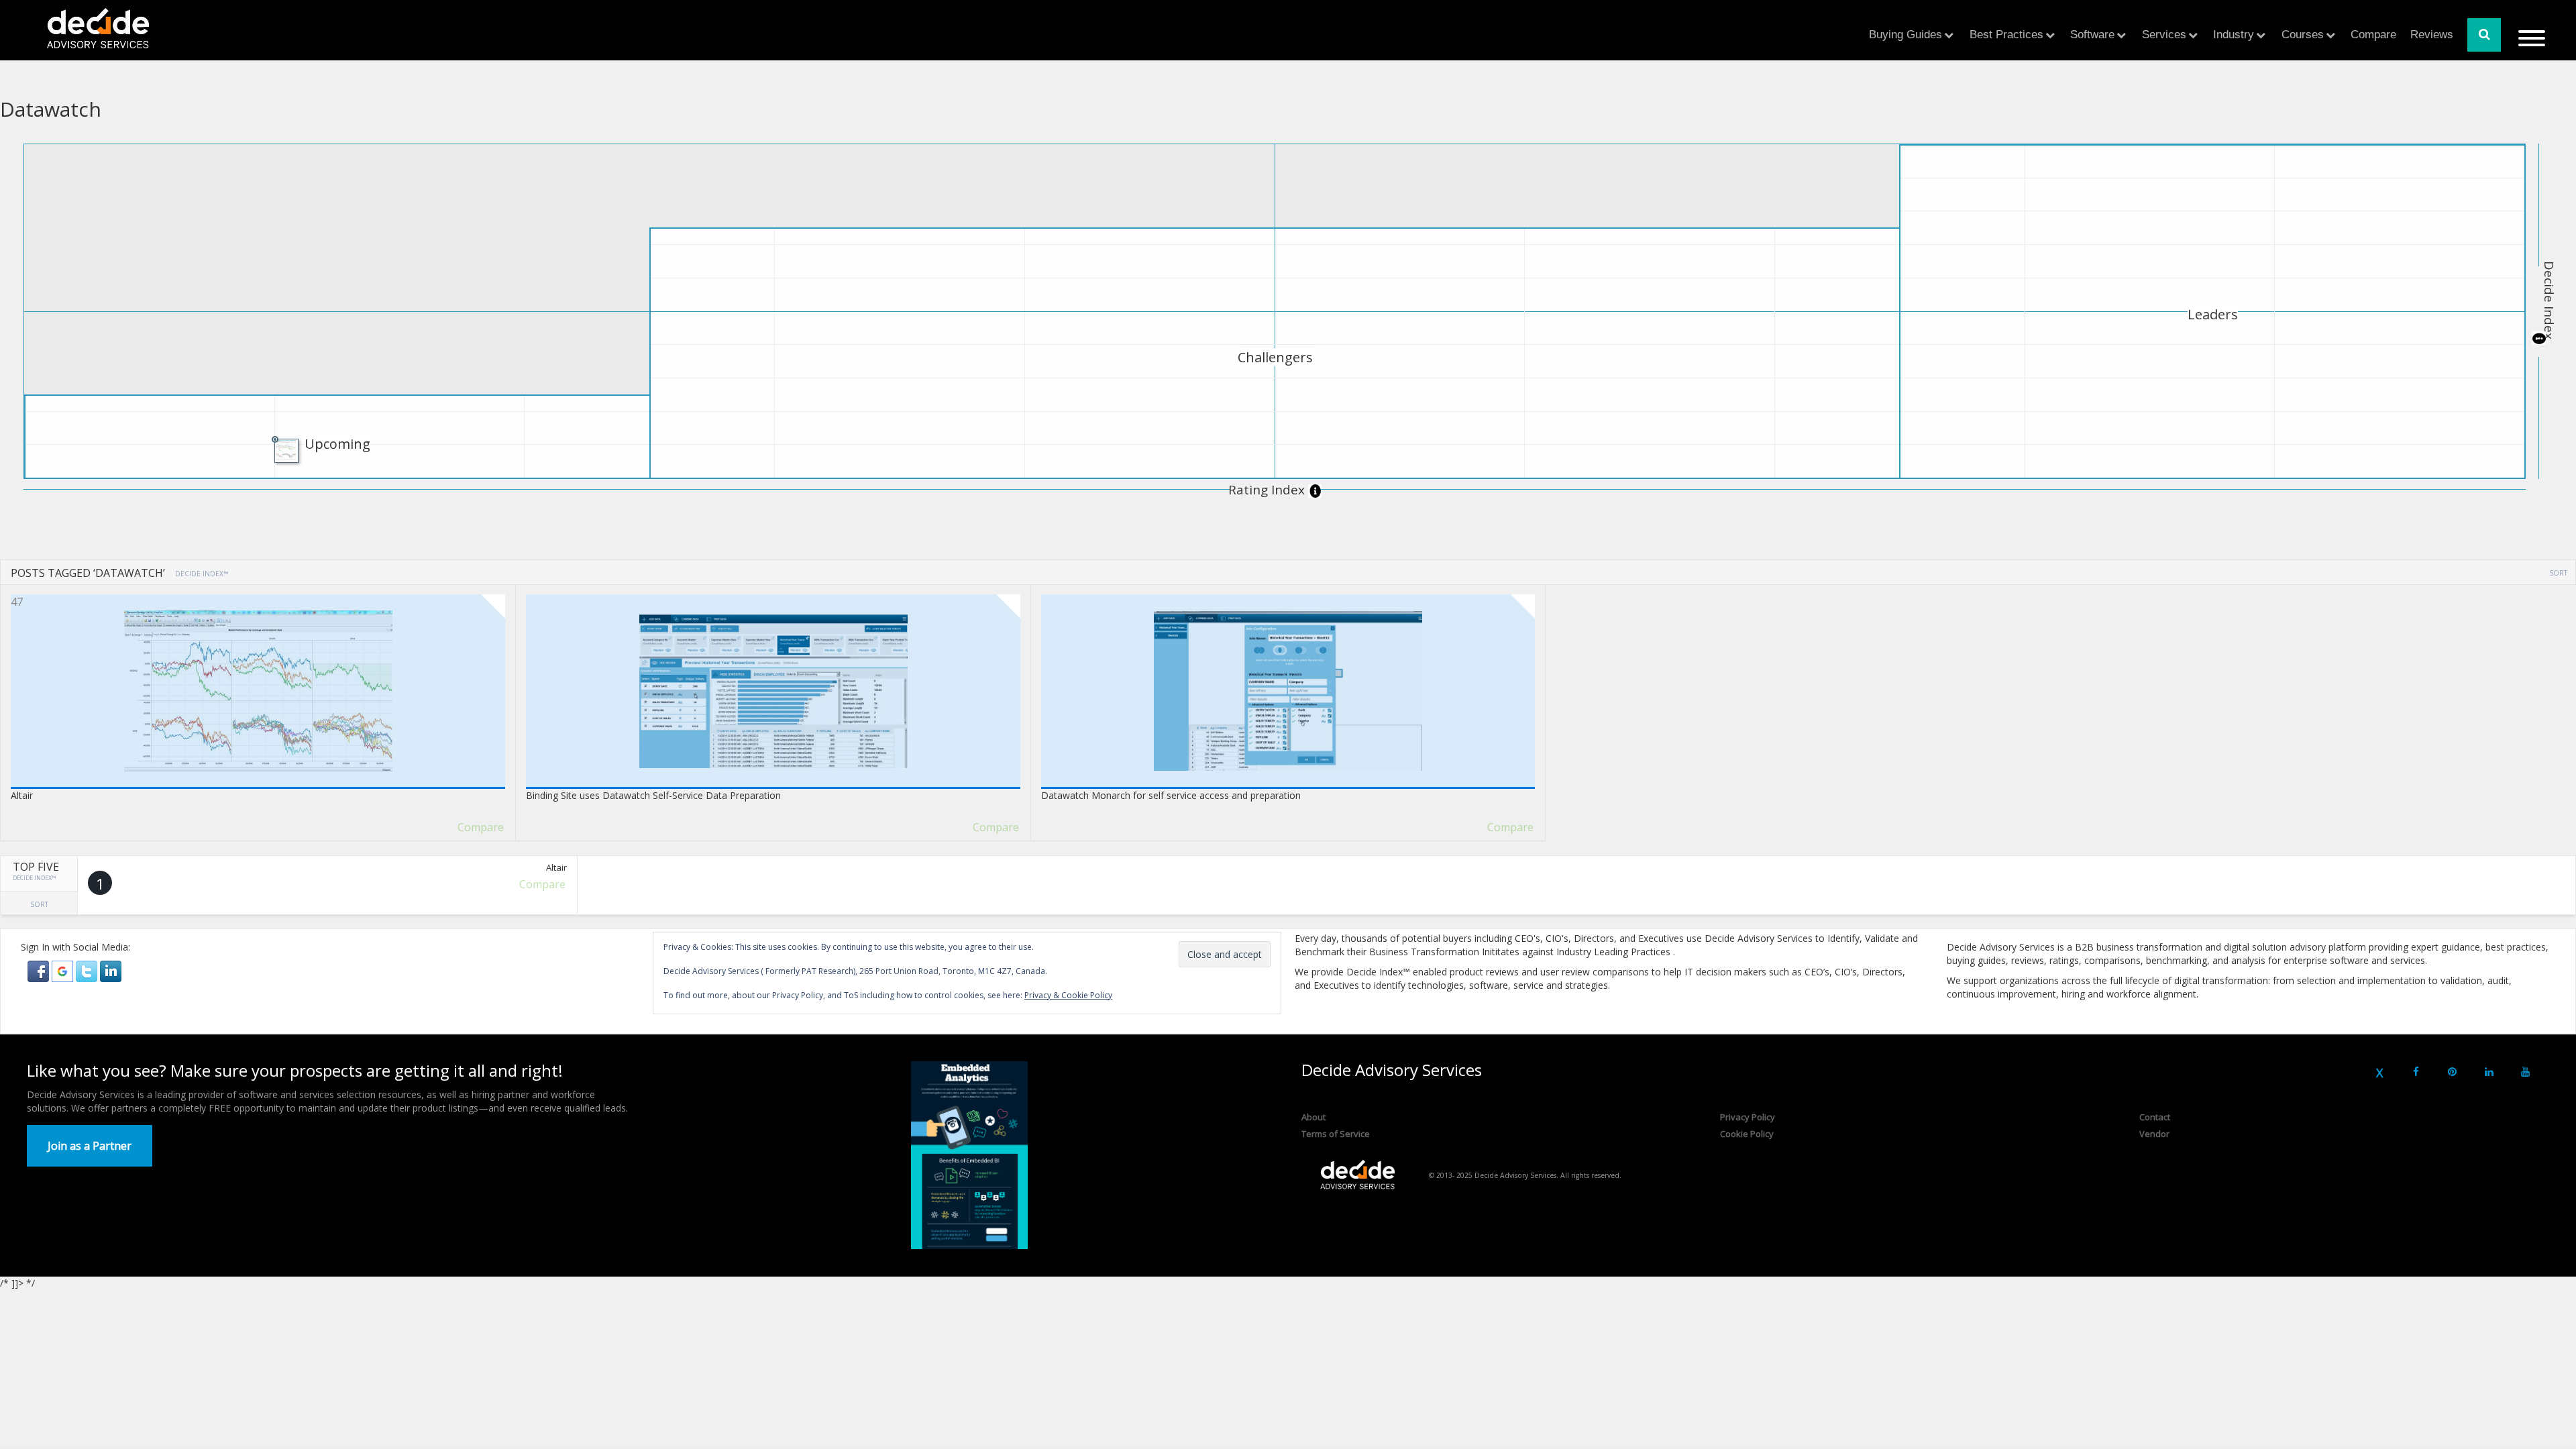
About (1313, 1117)
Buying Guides (1906, 35)
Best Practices (2006, 35)
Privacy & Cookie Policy (1068, 995)
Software (2092, 35)
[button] (40, 970)
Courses (2303, 35)
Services (2164, 35)
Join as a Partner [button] (90, 1146)
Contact (2155, 1117)
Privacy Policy (1748, 1117)
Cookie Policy (1747, 1134)
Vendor (2154, 1134)
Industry (2234, 35)
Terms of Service (1336, 1134)
